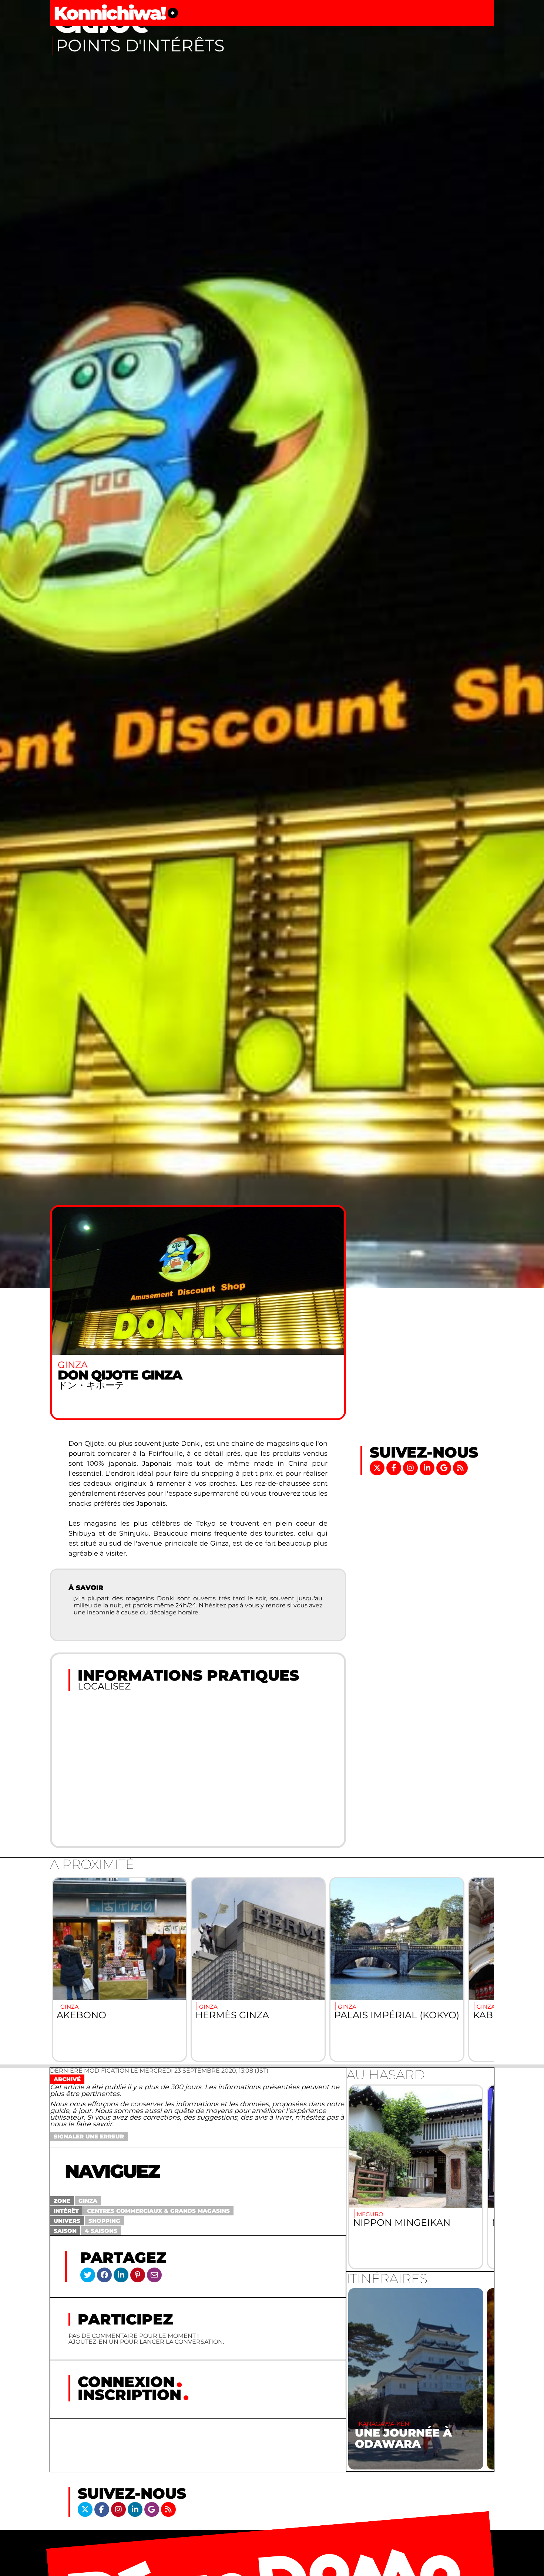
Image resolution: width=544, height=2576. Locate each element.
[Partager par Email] (154, 2275)
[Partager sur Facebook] (104, 2275)
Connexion (126, 2382)
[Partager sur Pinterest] (138, 2275)
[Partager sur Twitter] (88, 2275)
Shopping (104, 2221)
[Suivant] (480, 1969)
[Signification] (173, 13)
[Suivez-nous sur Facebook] (395, 1467)
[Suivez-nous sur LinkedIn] (428, 1467)
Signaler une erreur (89, 2136)
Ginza (88, 2201)
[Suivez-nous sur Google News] (445, 1467)
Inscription (130, 2395)
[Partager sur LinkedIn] (121, 2275)
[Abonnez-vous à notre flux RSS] (460, 1467)
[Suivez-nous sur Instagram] (411, 1467)
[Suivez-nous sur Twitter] (378, 1467)
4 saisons (101, 2231)
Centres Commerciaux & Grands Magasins (158, 2211)
